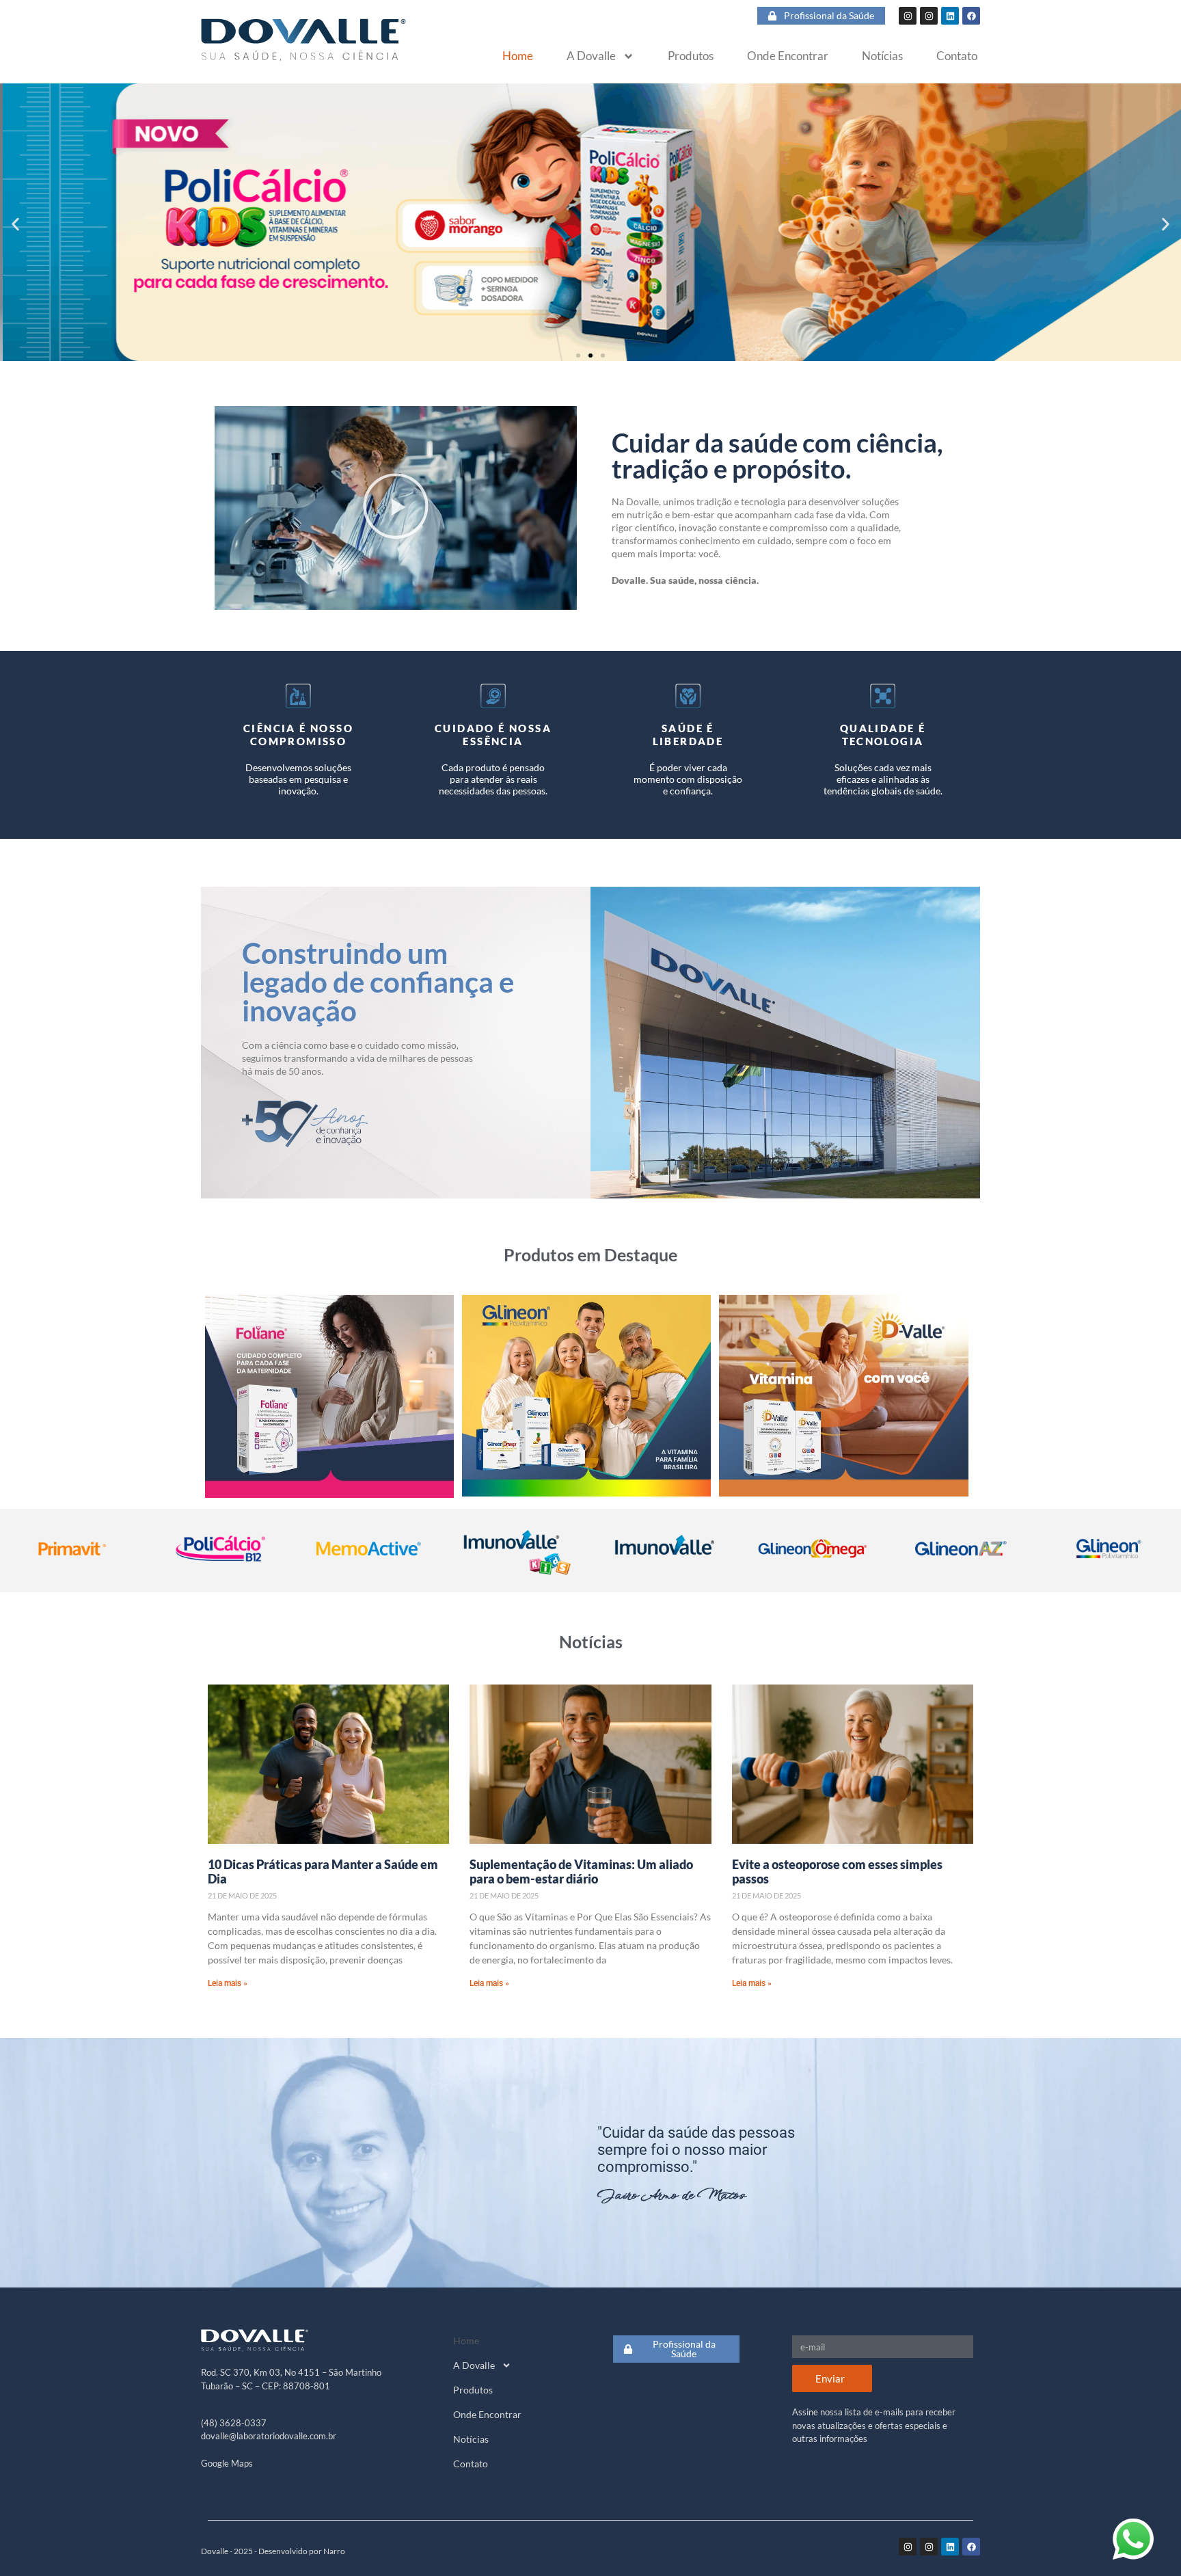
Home (518, 56)
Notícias (882, 56)
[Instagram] (908, 16)
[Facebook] (971, 16)
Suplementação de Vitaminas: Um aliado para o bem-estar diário (581, 1872)
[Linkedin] (950, 16)
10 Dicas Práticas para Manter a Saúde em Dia (323, 1872)
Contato (957, 56)
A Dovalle (591, 56)
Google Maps (227, 2463)
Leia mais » (228, 1983)
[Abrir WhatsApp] (1133, 2539)
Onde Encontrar (788, 56)
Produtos (691, 56)
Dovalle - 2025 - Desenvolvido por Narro (273, 2551)
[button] (15, 225)
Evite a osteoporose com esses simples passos (837, 1872)
